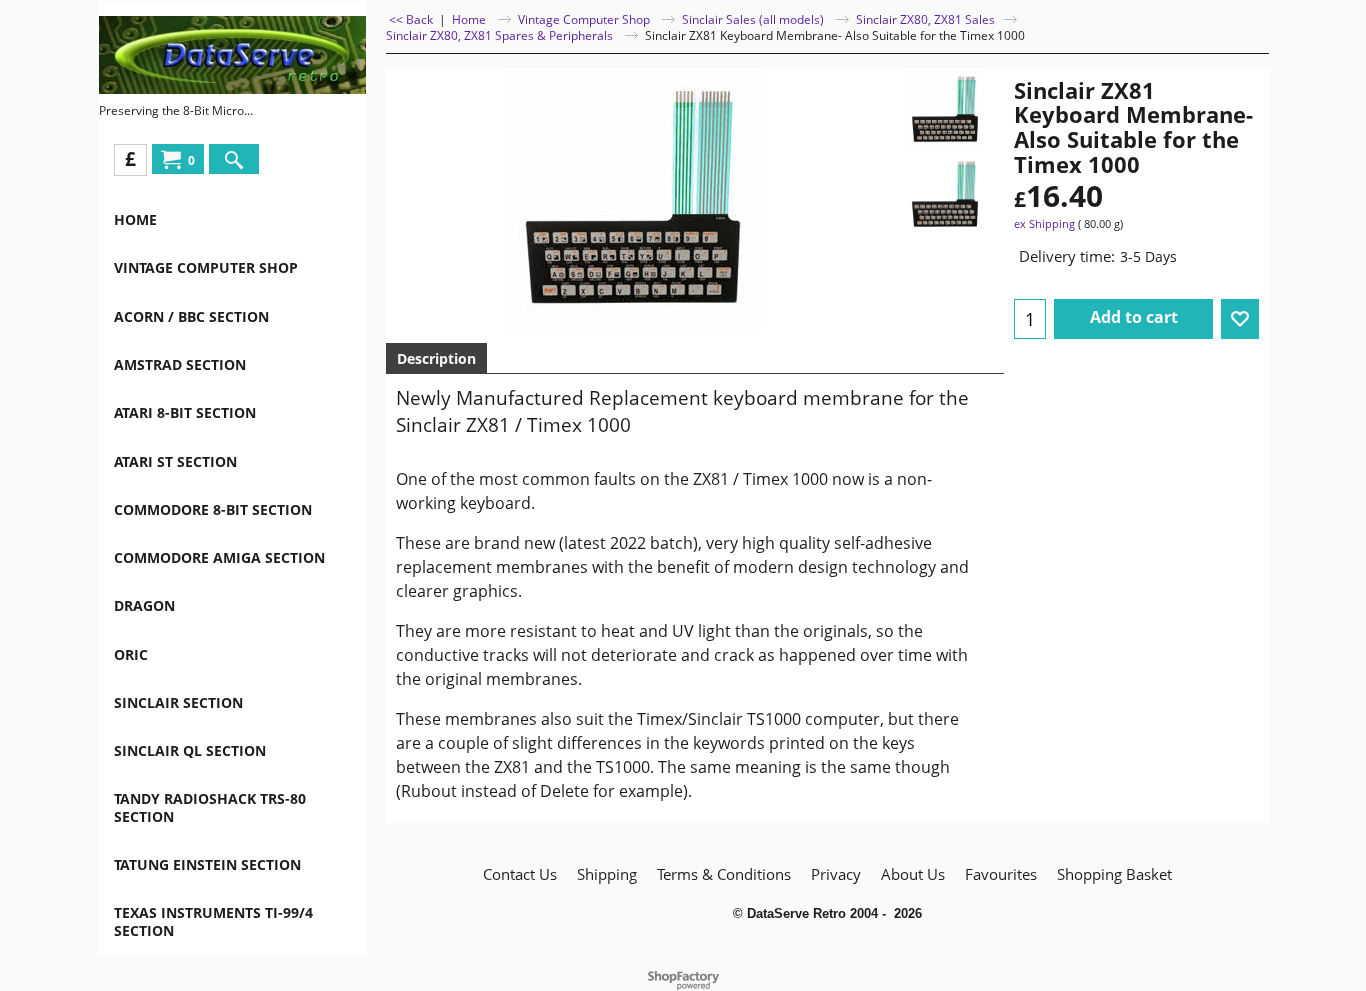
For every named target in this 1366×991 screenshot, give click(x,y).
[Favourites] (1240, 319)
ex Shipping (1044, 223)
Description (436, 358)
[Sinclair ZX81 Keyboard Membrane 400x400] (944, 195)
